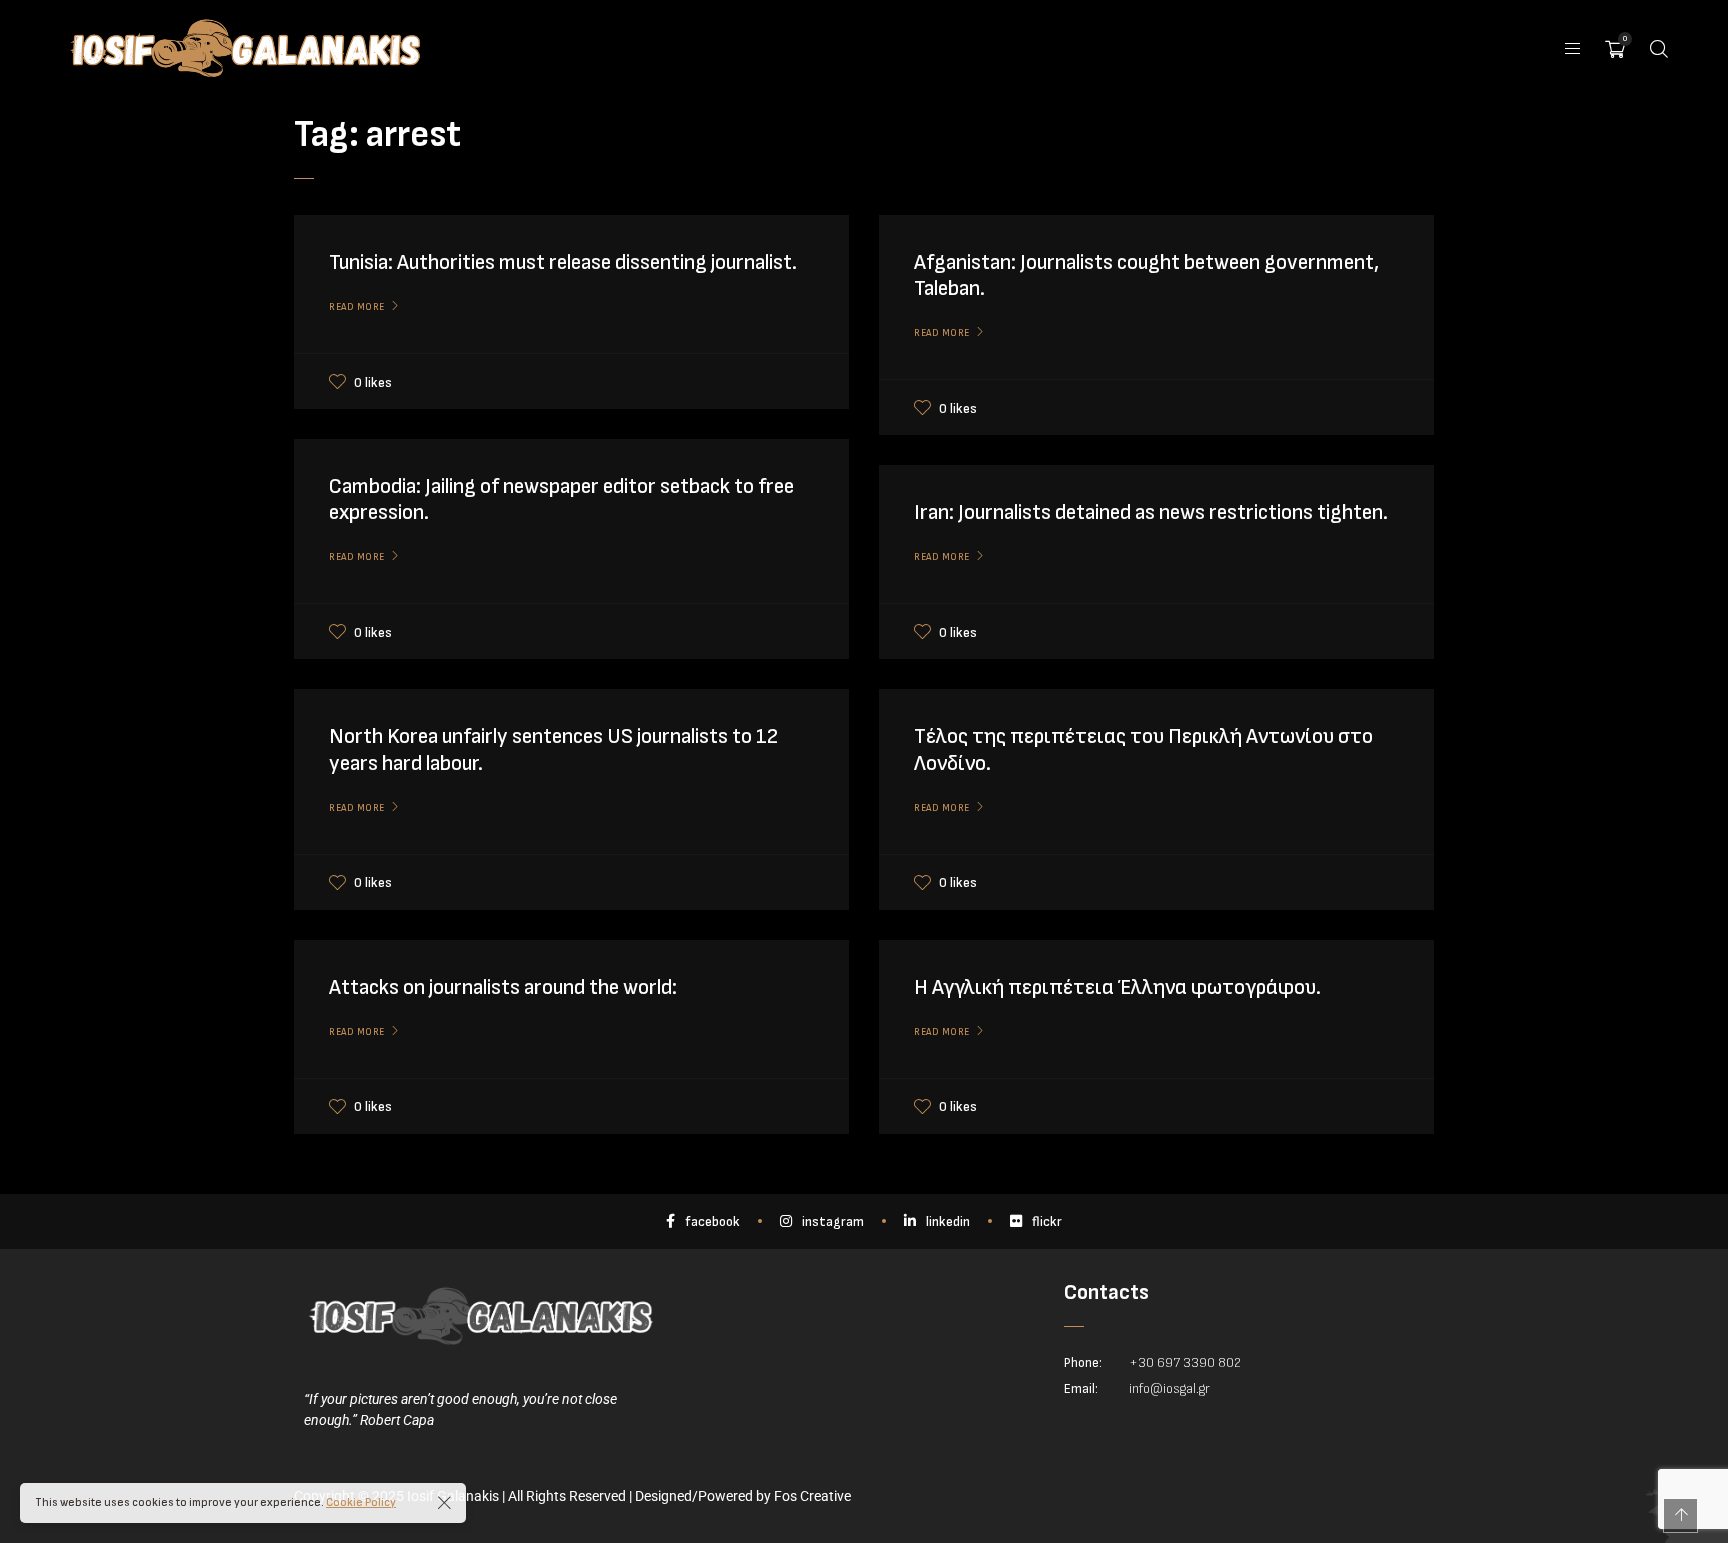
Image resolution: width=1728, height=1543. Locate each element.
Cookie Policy (361, 1502)
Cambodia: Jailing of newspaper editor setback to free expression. (561, 499)
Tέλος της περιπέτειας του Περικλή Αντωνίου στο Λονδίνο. (1143, 749)
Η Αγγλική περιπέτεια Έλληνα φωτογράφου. (1117, 987)
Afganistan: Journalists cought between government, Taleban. (1146, 275)
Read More (357, 307)
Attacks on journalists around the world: (503, 987)
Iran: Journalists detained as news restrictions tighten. (1151, 512)
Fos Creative (812, 1496)
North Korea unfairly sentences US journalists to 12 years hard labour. (553, 749)
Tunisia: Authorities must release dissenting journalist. (563, 262)
